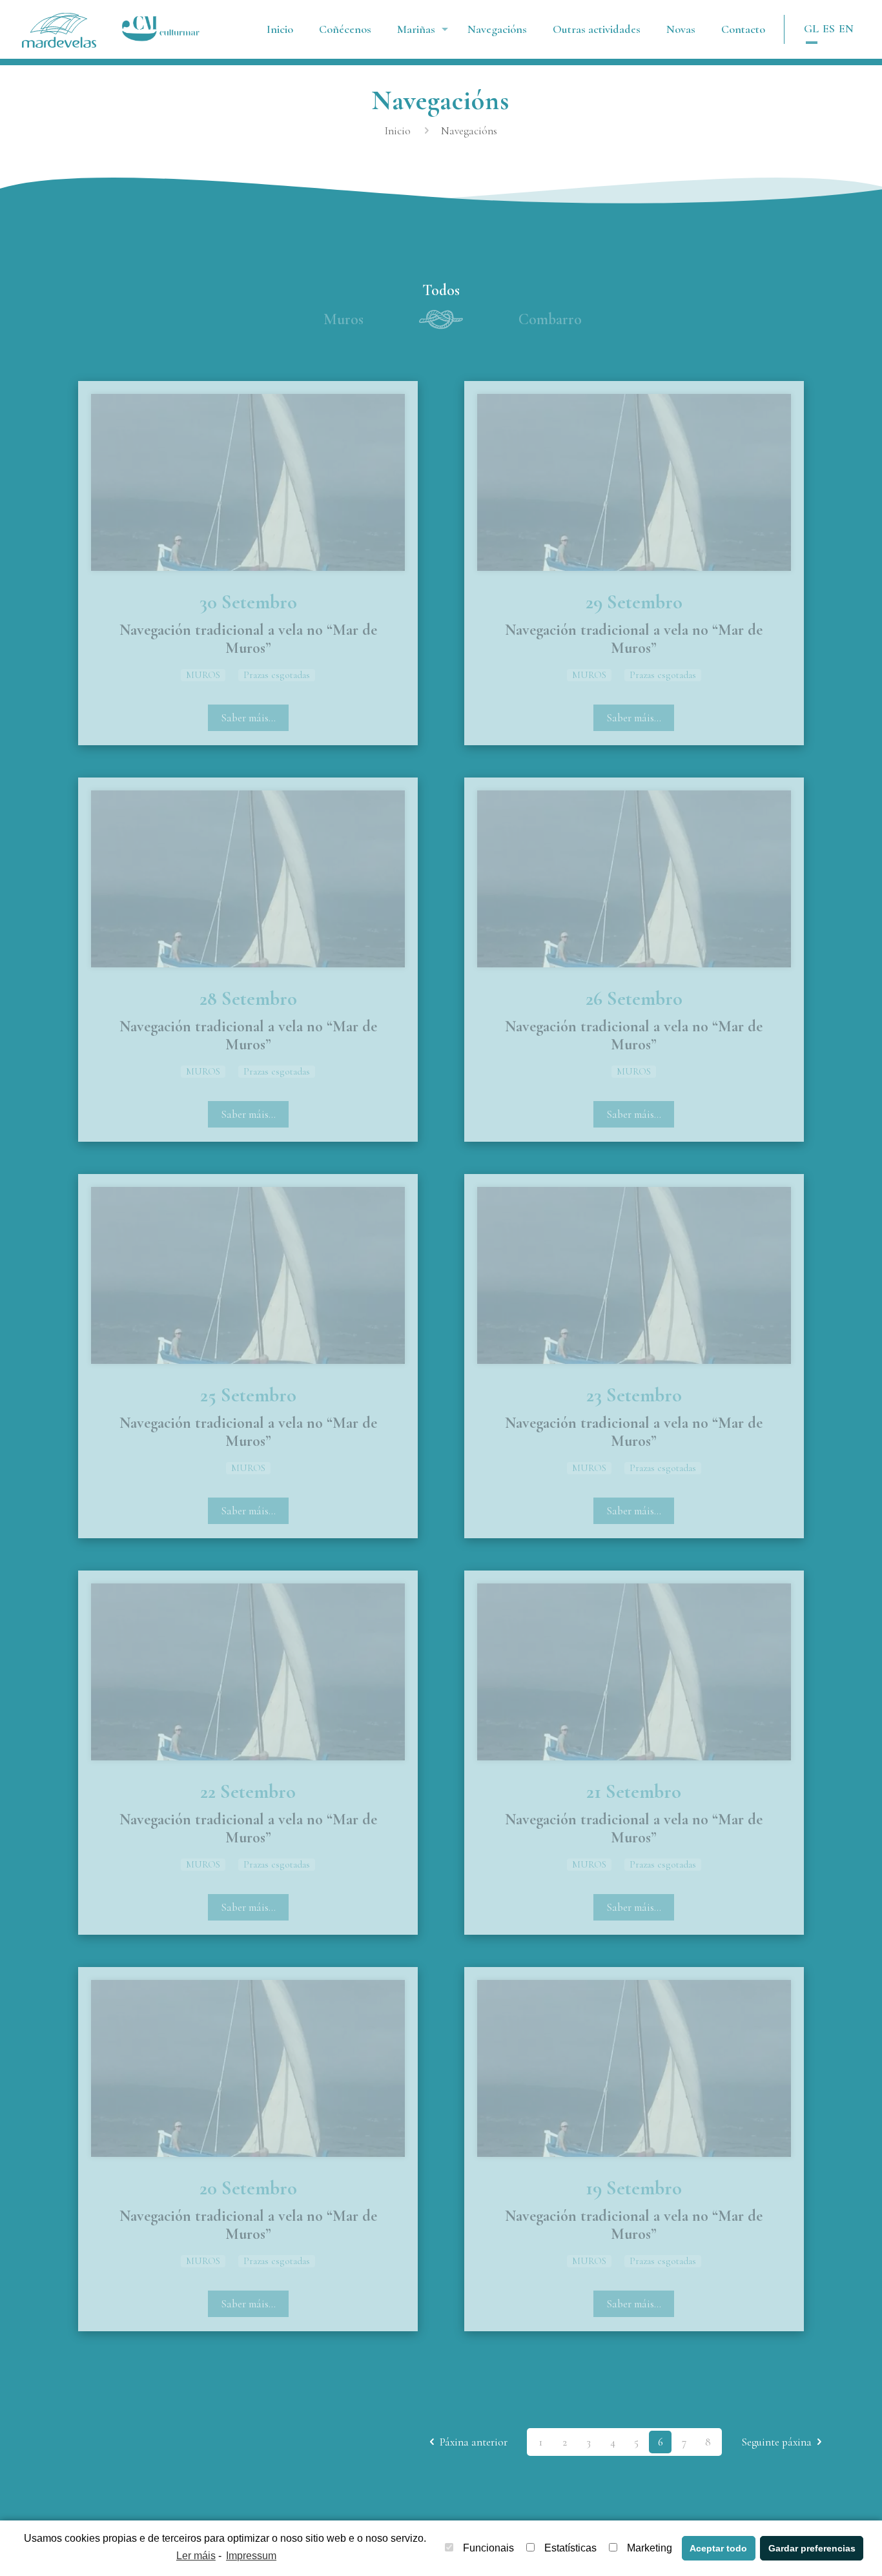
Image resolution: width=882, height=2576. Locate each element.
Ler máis (196, 2556)
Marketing (650, 2548)
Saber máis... (248, 718)
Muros (344, 319)
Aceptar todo (718, 2548)
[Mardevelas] (59, 29)
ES (829, 28)
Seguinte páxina (776, 2442)
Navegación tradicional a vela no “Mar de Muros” (248, 639)
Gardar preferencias (812, 2548)
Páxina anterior (474, 2442)
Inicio (398, 131)
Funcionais (488, 2548)
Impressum (251, 2556)
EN (846, 28)
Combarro (550, 319)
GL (811, 28)
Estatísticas (570, 2548)
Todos (441, 290)
